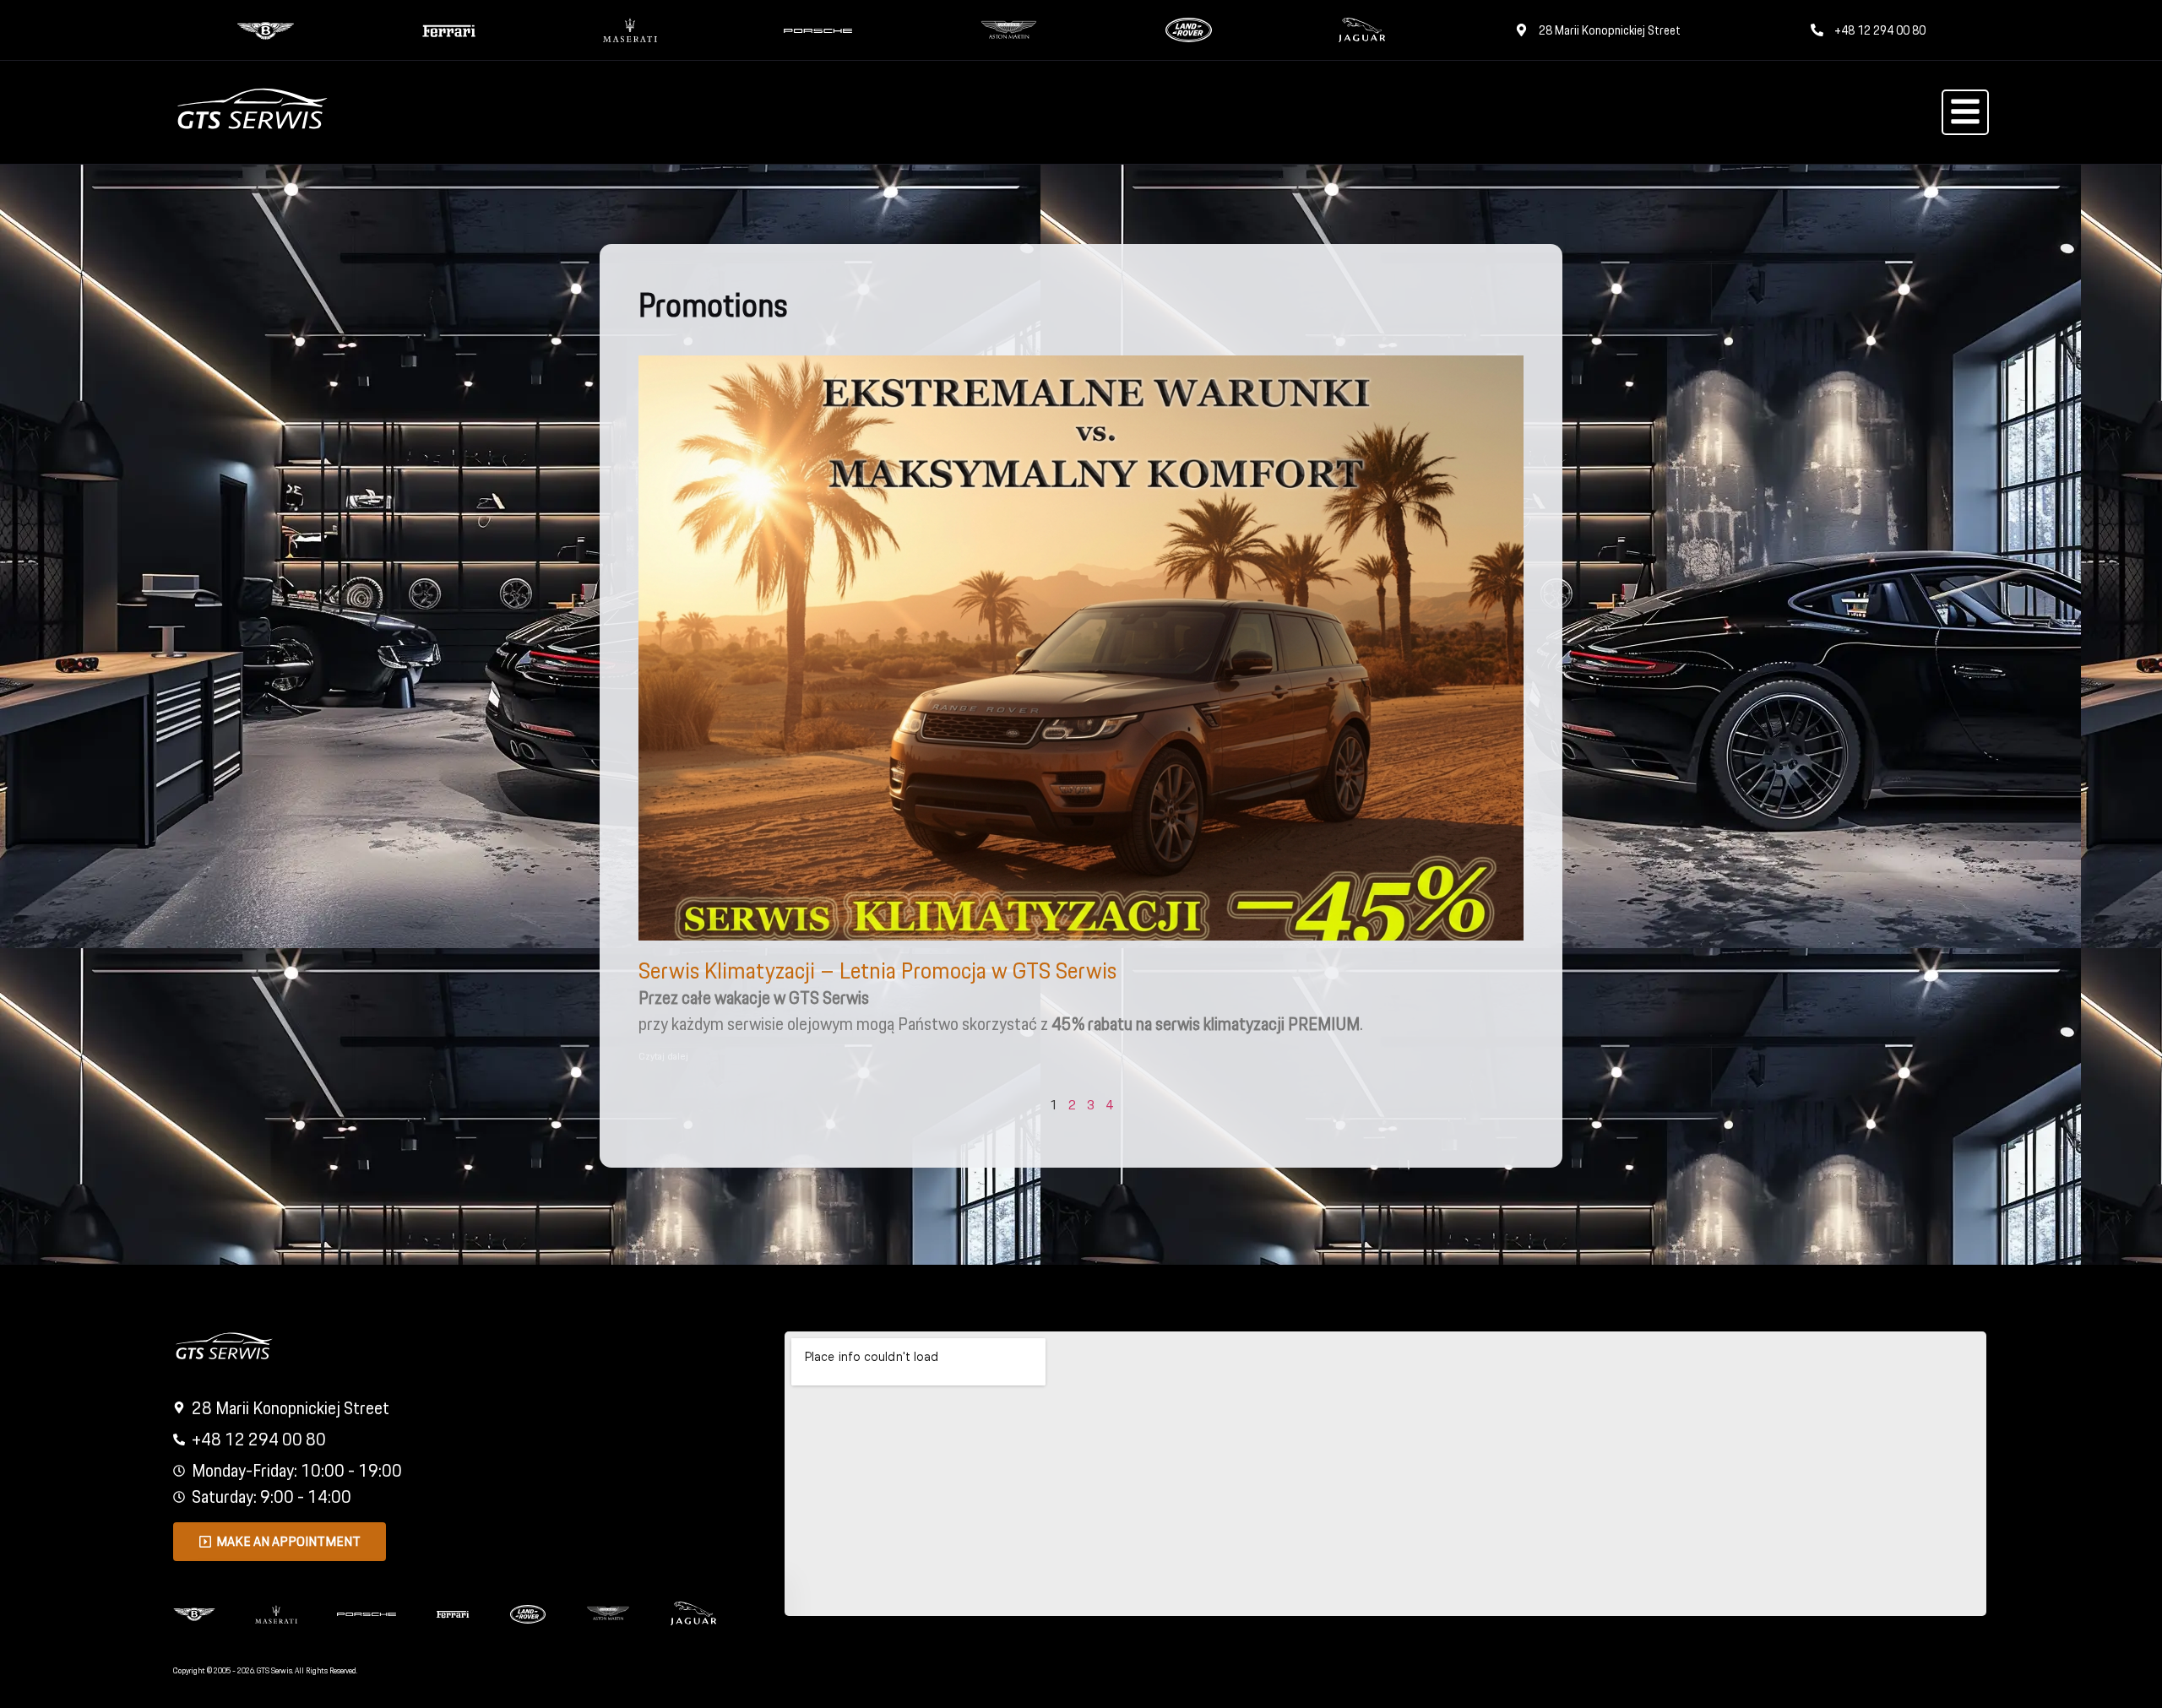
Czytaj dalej (663, 1056)
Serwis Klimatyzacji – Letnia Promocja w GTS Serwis (877, 971)
